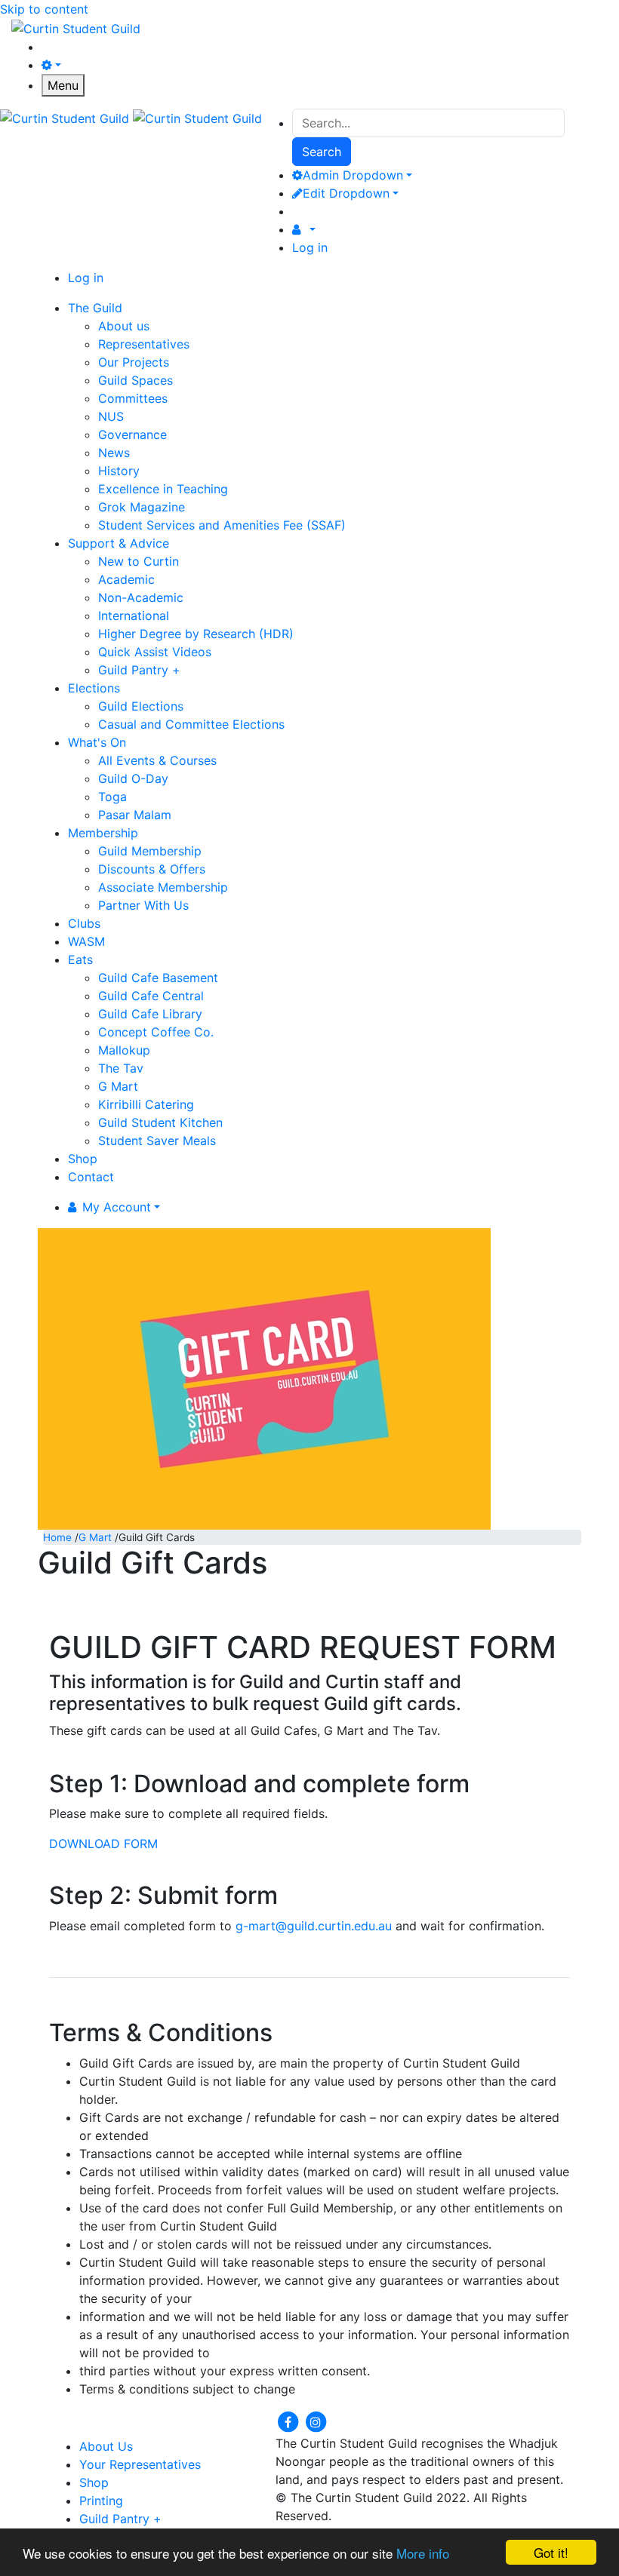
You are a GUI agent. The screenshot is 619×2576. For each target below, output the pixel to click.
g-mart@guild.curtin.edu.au (314, 1926)
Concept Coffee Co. (156, 1032)
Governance (132, 434)
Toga (112, 797)
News (114, 453)
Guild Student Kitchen (160, 1122)
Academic (126, 579)
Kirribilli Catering (146, 1104)
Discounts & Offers (152, 869)
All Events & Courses (157, 760)
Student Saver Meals (157, 1141)
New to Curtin (139, 561)
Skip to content (44, 9)
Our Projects (134, 362)
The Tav (121, 1068)
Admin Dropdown (353, 175)
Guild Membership (150, 851)
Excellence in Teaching (163, 489)
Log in (310, 247)
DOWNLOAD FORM (103, 1844)
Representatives (144, 344)
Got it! (551, 2552)
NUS (111, 416)
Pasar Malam (135, 815)
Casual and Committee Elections (191, 724)
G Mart (118, 1086)
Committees (133, 398)
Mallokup (124, 1050)
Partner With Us (143, 905)
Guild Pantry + (139, 670)
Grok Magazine (142, 507)
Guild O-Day (133, 778)
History (119, 471)
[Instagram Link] (316, 2421)
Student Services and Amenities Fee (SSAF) (222, 525)
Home (57, 1537)
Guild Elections (141, 706)
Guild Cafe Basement (158, 978)
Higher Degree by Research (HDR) (196, 634)
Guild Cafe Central (151, 996)
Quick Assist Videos (155, 652)
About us (124, 326)
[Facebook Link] (289, 2421)
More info (423, 2553)
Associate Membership (163, 887)
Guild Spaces (136, 380)
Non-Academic (141, 597)
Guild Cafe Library (150, 1014)
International (134, 616)
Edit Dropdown (346, 193)
